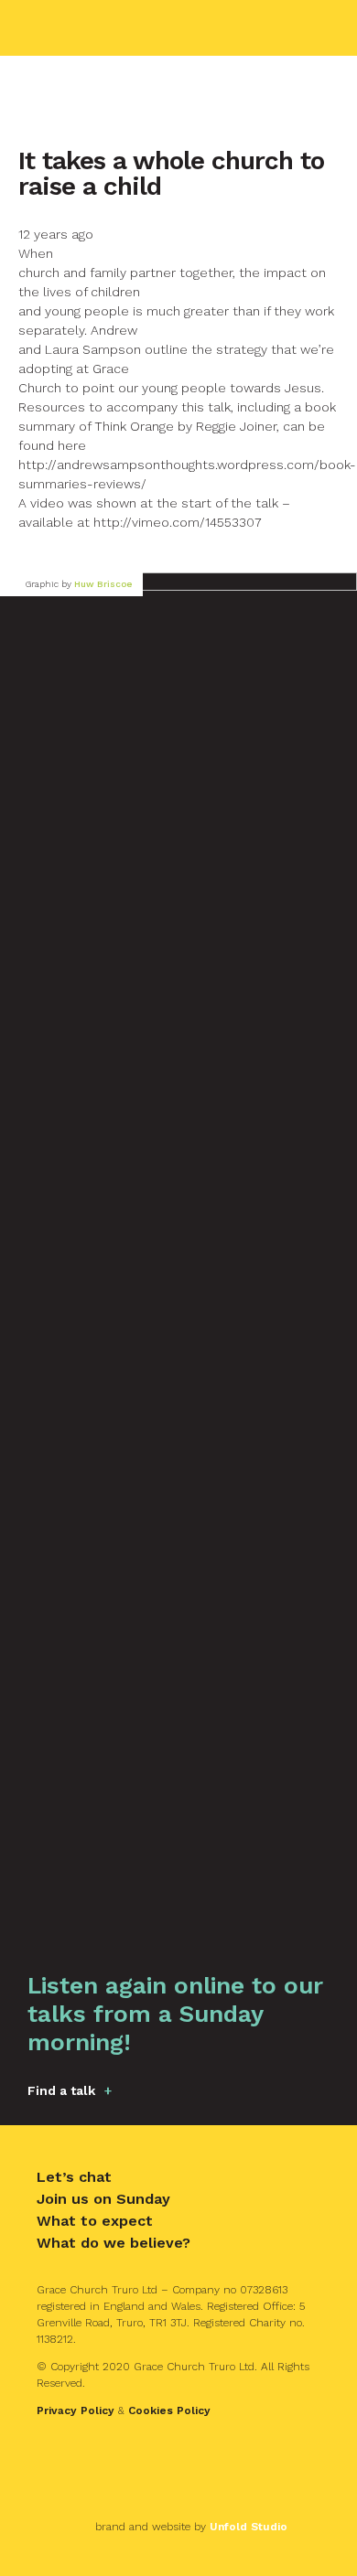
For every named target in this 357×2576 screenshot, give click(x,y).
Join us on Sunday (103, 2199)
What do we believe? (114, 2243)
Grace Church (115, 28)
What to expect (95, 2221)
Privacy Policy (76, 2410)
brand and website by (191, 2527)
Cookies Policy (169, 2410)
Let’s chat (74, 2177)
